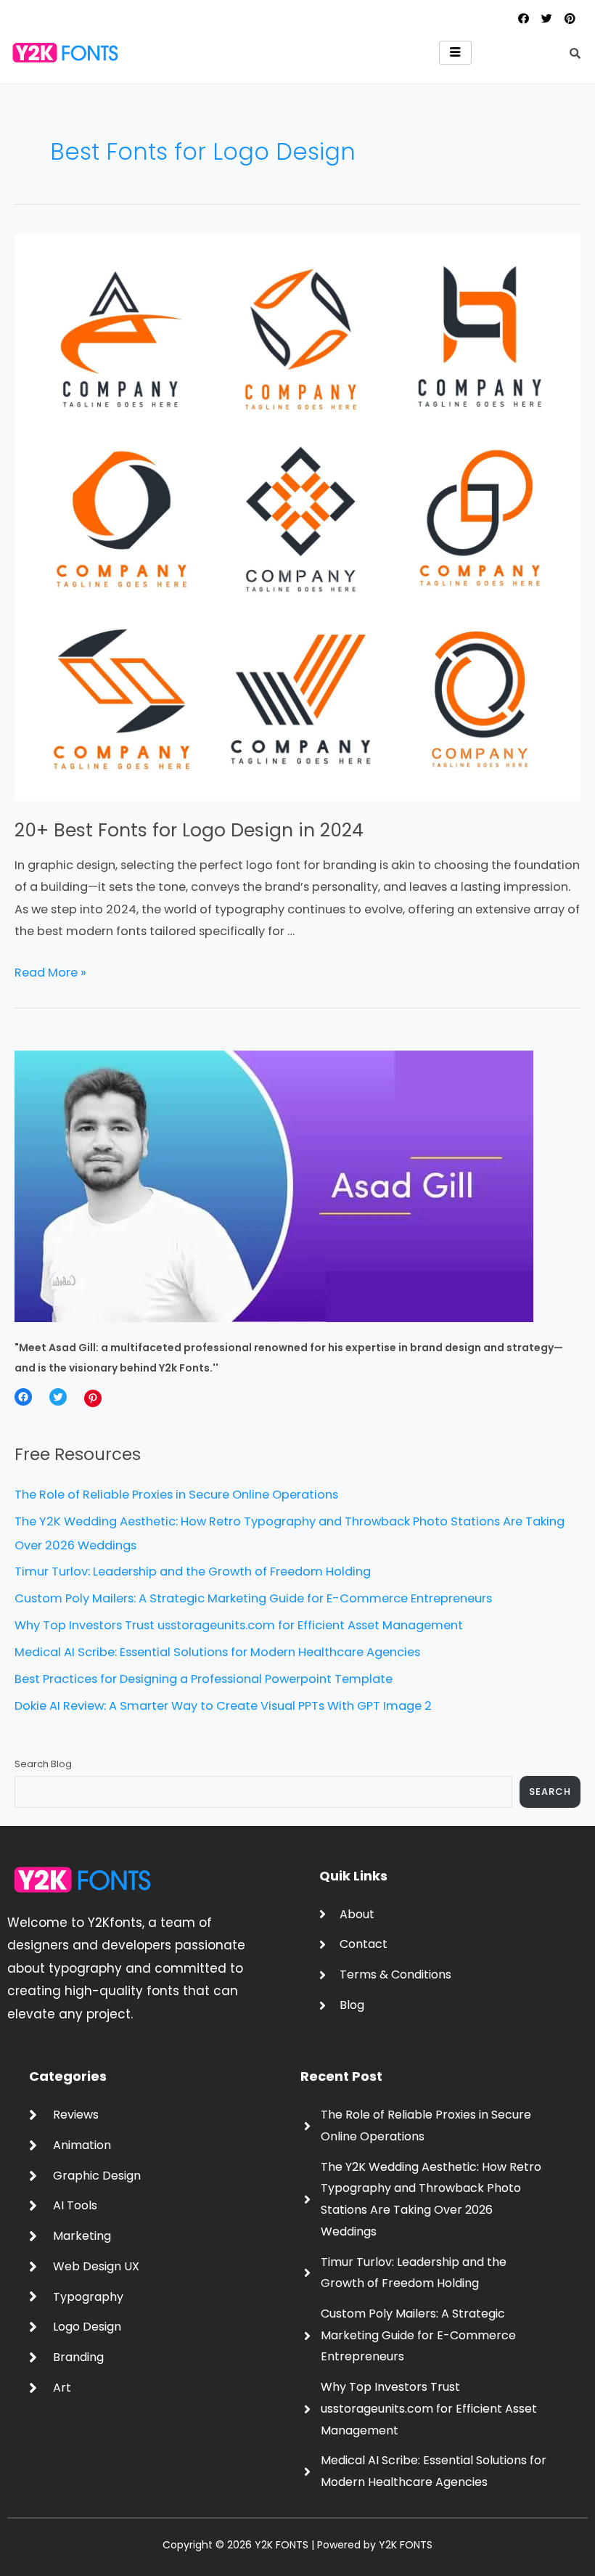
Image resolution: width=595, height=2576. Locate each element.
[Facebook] (23, 1397)
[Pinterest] (93, 1398)
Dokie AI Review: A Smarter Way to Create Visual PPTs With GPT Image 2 (223, 1706)
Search (550, 1792)
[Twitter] (58, 1397)
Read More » (50, 973)
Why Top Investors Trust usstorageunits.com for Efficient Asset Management (239, 1625)
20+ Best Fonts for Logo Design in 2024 (189, 830)
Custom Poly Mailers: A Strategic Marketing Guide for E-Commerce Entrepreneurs (253, 1598)
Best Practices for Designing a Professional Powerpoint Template (204, 1679)
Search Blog (43, 1764)
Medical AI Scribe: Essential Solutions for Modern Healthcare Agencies (217, 1652)
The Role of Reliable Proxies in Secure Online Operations (176, 1495)
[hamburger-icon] (455, 53)
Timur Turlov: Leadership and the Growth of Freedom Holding (193, 1572)
